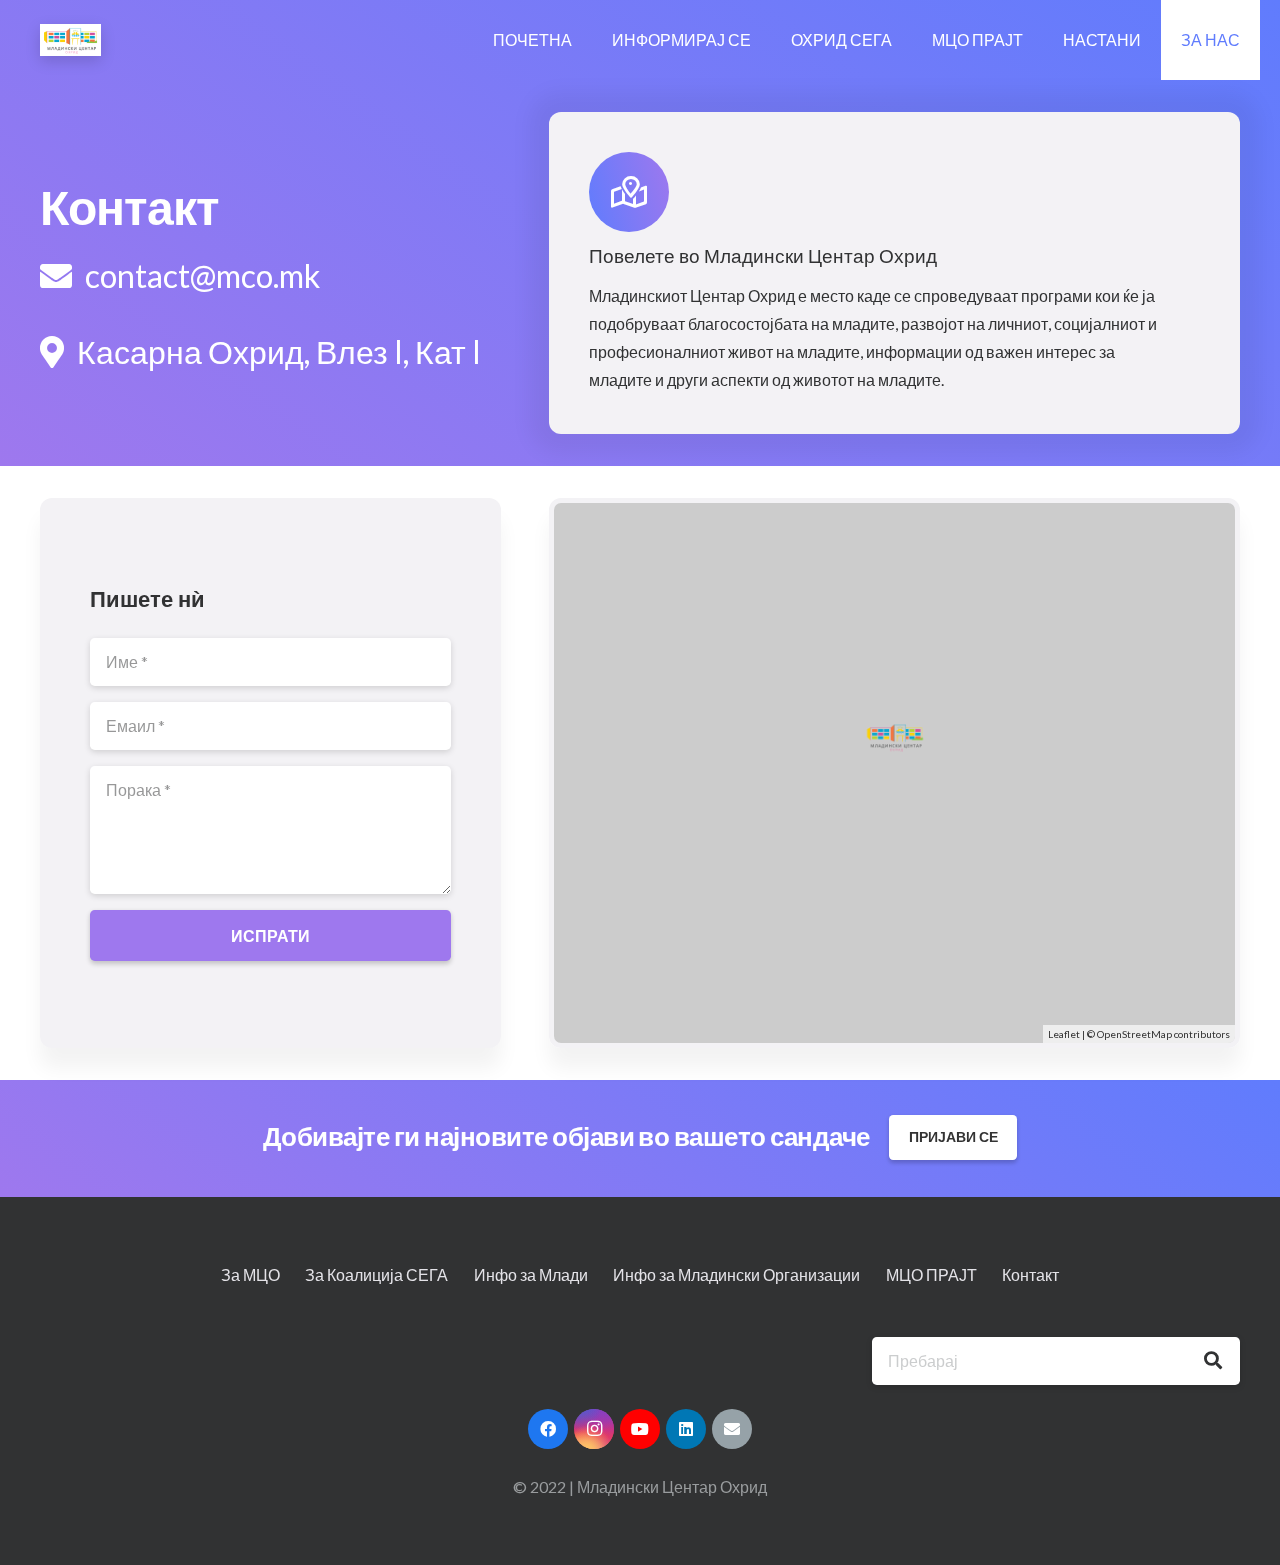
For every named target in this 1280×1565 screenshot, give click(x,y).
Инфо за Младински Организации (736, 1274)
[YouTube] (640, 1429)
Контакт (1030, 1274)
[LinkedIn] (686, 1429)
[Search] (1213, 1361)
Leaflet (1064, 1034)
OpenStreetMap (1134, 1034)
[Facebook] (548, 1429)
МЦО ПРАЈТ (931, 1274)
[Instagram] (594, 1429)
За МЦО (250, 1274)
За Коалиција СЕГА (376, 1274)
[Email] (732, 1429)
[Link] (70, 40)
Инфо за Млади (531, 1274)
